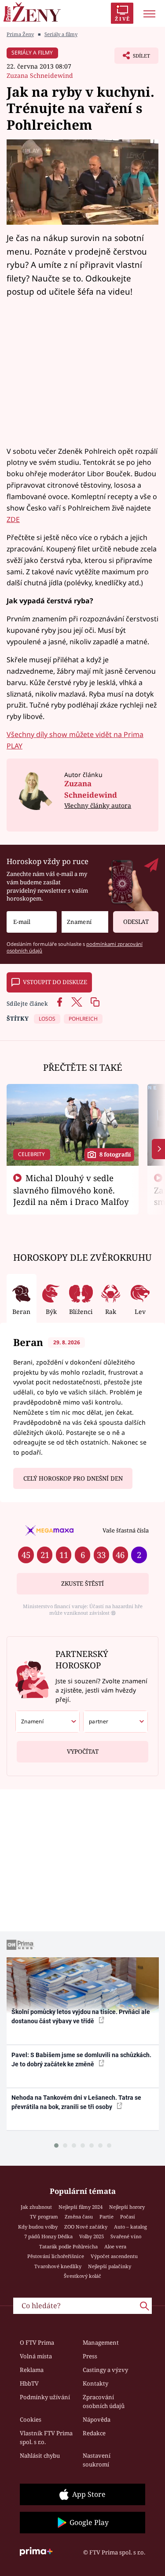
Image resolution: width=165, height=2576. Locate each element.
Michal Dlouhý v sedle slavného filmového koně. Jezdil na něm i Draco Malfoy (71, 1190)
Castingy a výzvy (105, 2370)
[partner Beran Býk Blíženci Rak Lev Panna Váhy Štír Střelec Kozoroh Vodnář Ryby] (115, 1722)
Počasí (128, 2217)
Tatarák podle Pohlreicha (68, 2246)
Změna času (79, 2217)
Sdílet (132, 58)
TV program (44, 2217)
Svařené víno (126, 2236)
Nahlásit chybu (40, 2456)
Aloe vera (115, 2246)
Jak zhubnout (36, 2207)
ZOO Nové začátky (86, 2227)
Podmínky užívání (45, 2397)
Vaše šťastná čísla (126, 1530)
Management (101, 2342)
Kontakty (95, 2383)
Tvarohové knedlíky (58, 2266)
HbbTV (29, 2383)
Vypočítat (83, 1751)
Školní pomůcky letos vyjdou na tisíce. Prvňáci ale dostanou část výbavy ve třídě (81, 2016)
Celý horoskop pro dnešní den (73, 1478)
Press (90, 2356)
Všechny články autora (98, 805)
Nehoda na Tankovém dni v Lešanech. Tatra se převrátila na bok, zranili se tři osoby (76, 2102)
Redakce (94, 2433)
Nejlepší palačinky (110, 2266)
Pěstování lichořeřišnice (56, 2256)
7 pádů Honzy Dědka (48, 2236)
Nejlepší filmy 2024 (81, 2207)
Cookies (31, 2419)
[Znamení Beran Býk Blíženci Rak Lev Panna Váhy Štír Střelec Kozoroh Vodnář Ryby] (85, 922)
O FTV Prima (37, 2342)
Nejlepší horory (127, 2207)
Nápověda (97, 2419)
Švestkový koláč (82, 2276)
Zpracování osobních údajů (104, 2401)
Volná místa (36, 2356)
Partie (106, 2217)
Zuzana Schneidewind (40, 75)
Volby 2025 (92, 2236)
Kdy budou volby (38, 2227)
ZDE (13, 519)
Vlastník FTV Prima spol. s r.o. (46, 2437)
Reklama (32, 2370)
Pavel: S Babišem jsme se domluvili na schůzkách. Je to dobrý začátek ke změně (81, 2060)
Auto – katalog (130, 2227)
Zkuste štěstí (82, 1584)
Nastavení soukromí (97, 2460)
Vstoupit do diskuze (55, 982)
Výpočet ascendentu (114, 2256)
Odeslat (136, 922)
